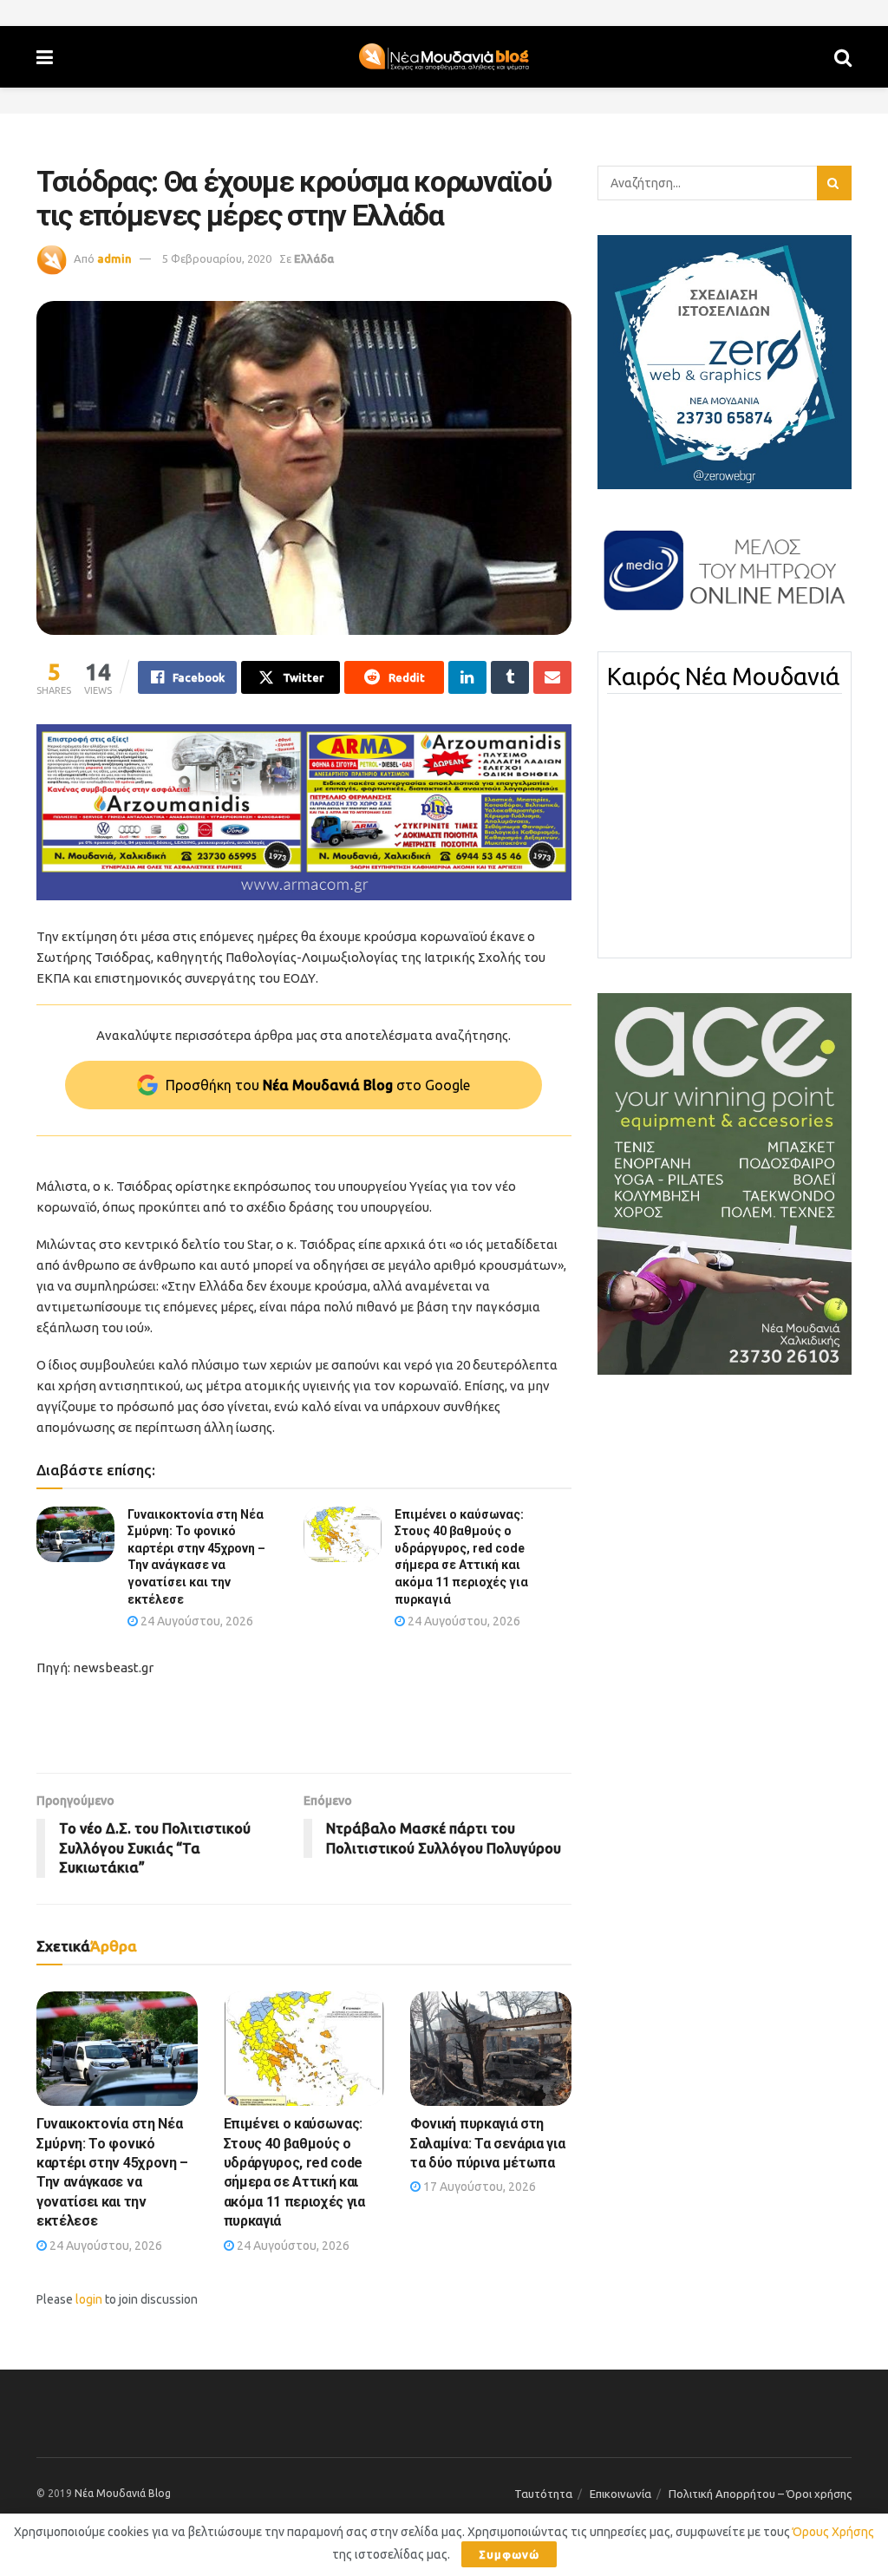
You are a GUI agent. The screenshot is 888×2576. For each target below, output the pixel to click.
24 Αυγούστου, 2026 (196, 1621)
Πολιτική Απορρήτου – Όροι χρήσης (760, 2494)
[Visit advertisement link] (304, 812)
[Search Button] (843, 57)
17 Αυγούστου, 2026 (478, 2187)
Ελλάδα (314, 258)
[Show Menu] (45, 57)
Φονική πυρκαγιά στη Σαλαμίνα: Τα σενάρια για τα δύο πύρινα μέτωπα (487, 2143)
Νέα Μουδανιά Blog (123, 2493)
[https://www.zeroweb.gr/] (725, 361)
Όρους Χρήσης (833, 2532)
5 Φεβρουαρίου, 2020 (217, 258)
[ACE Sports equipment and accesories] (725, 1183)
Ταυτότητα (543, 2494)
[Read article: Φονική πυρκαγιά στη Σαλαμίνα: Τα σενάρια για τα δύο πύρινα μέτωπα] (491, 2049)
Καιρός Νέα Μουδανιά (723, 677)
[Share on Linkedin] (467, 677)
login (89, 2299)
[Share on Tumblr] (510, 677)
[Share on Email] (552, 677)
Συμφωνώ (509, 2554)
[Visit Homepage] (444, 57)
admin (114, 258)
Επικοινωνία (620, 2494)
